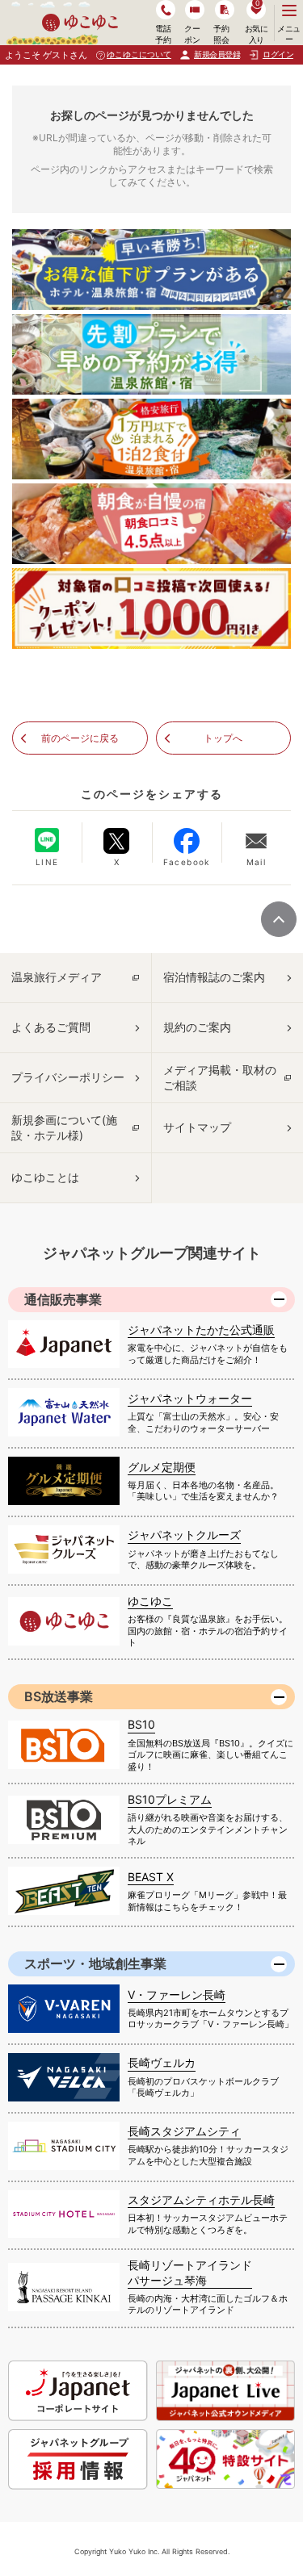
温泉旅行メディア (57, 977)
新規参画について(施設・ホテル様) (64, 1127)
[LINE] (47, 840)
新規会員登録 (217, 54)
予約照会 (221, 33)
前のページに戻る (80, 738)
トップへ (223, 738)
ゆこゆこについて (139, 54)
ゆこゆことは (45, 1177)
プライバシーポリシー (68, 1077)
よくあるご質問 (51, 1027)
